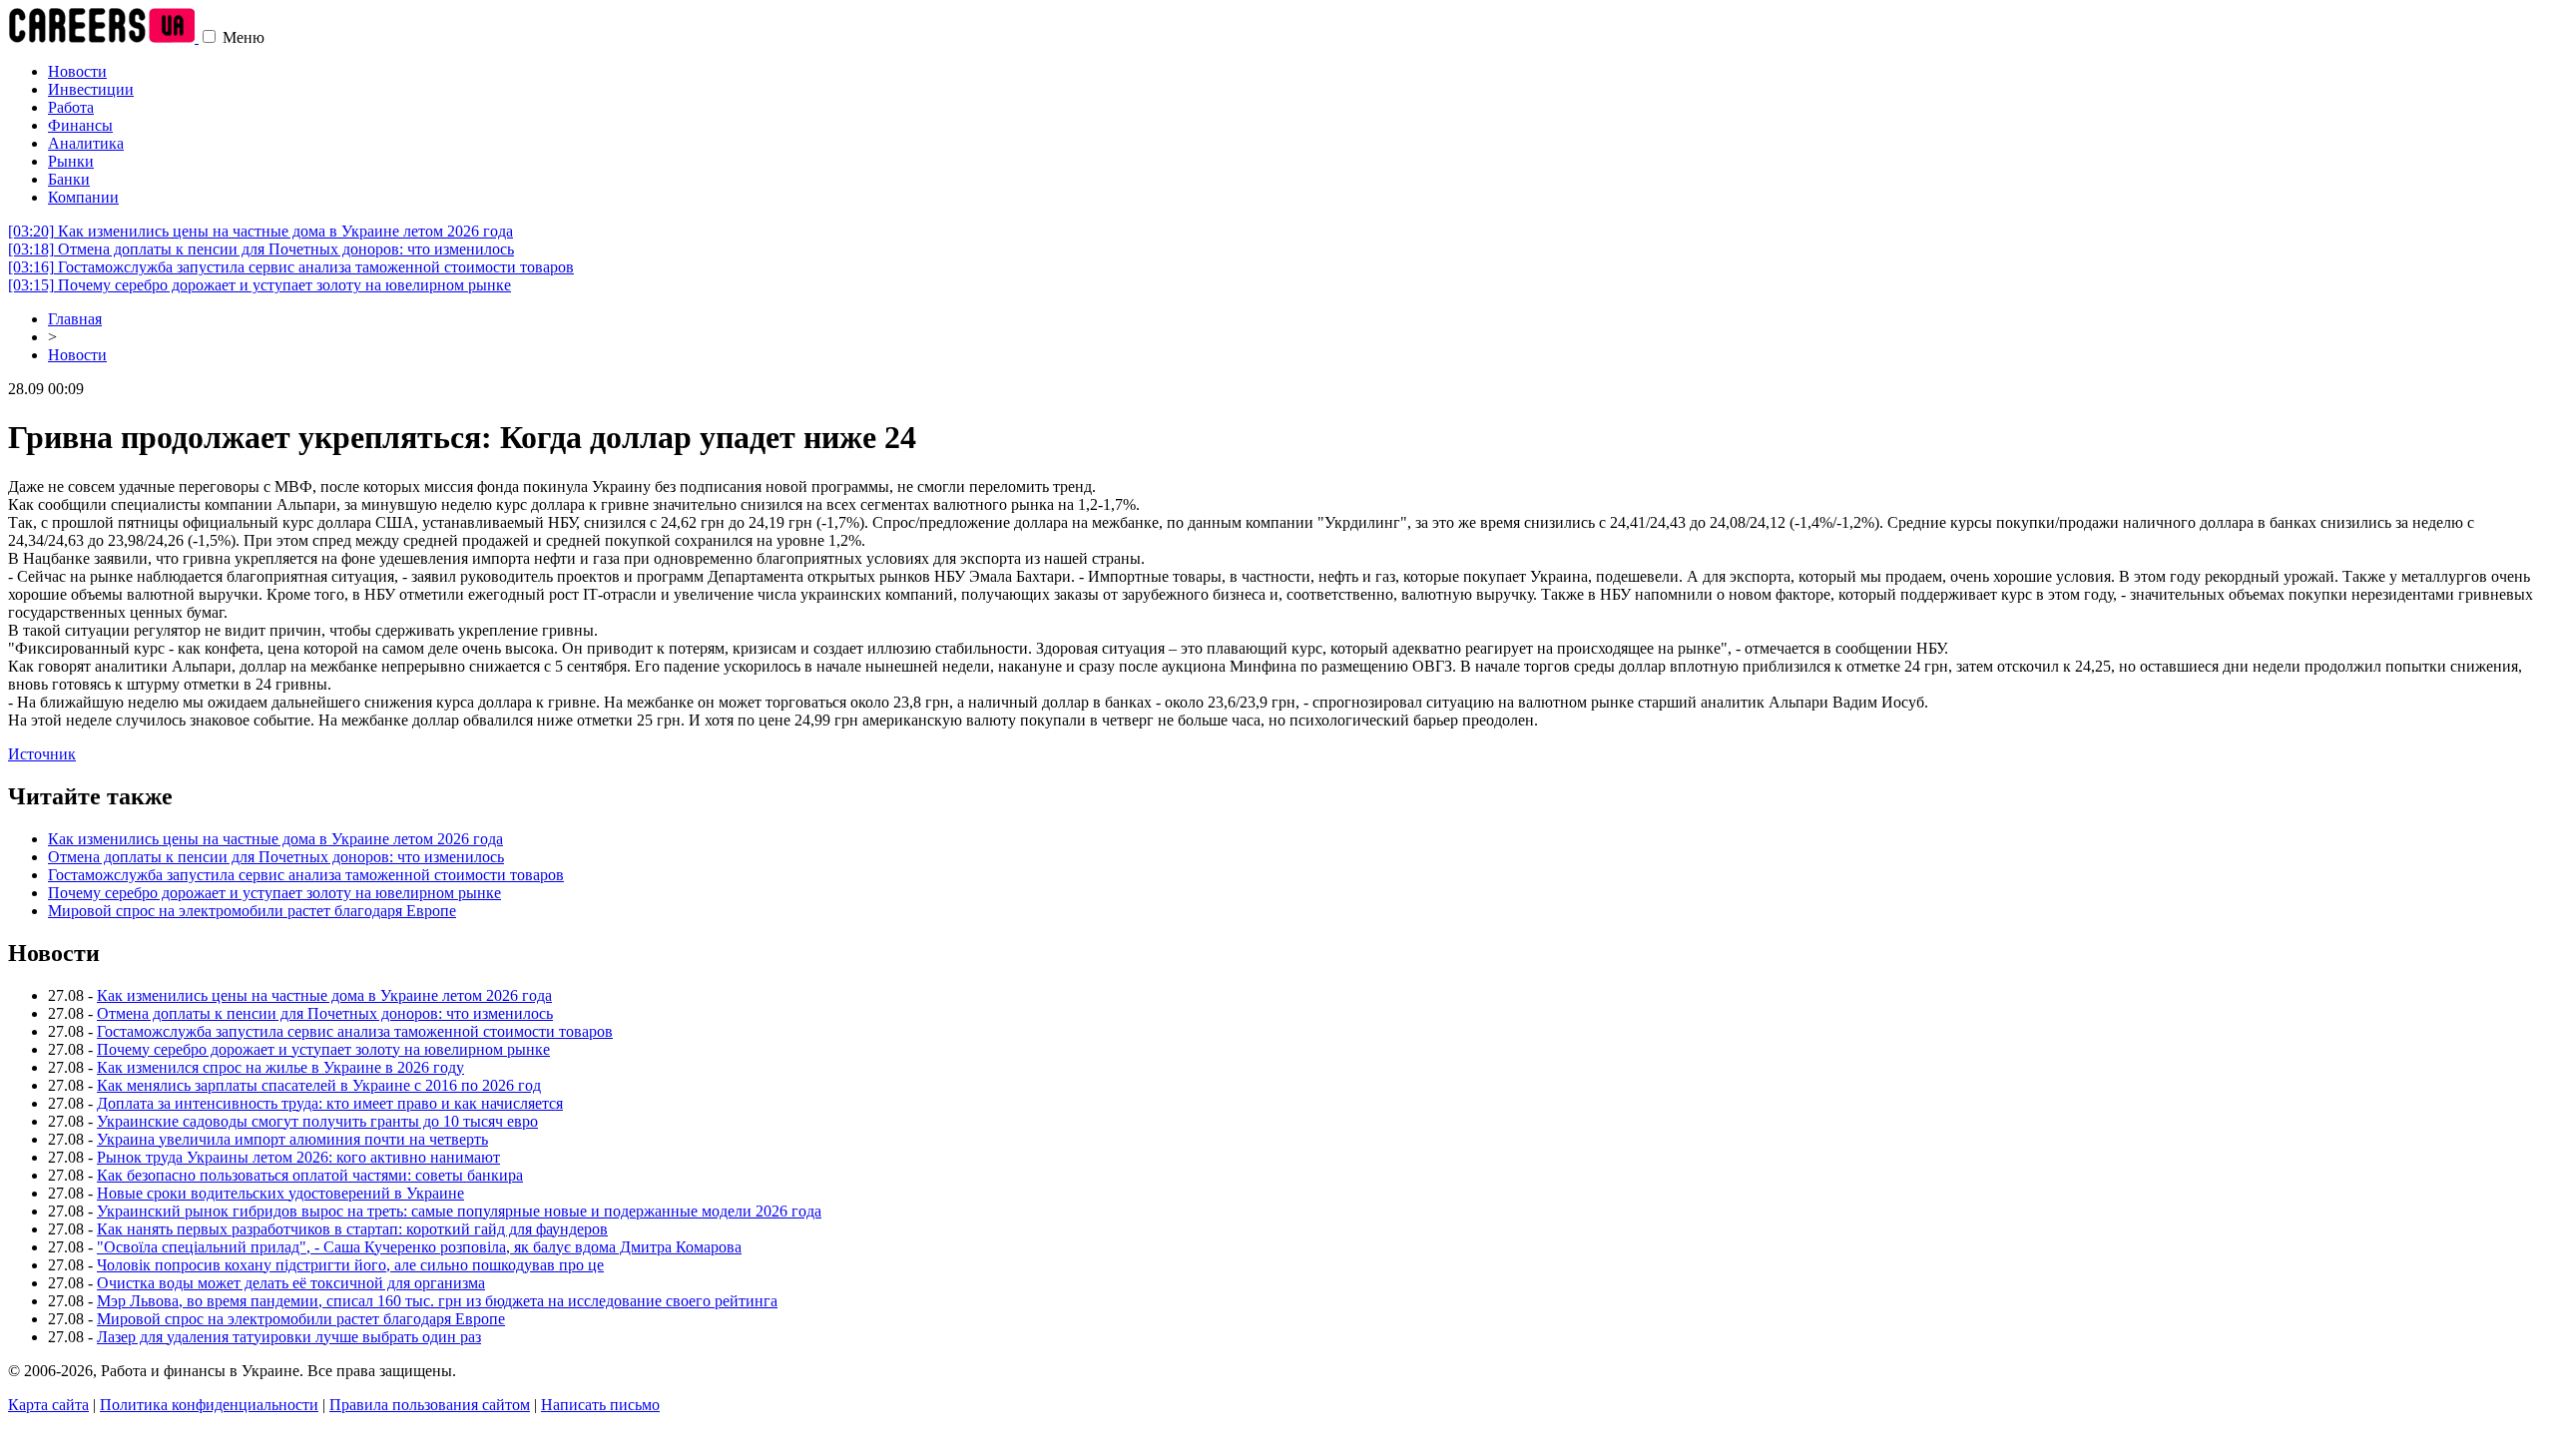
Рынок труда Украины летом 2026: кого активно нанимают (298, 1157)
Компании (83, 197)
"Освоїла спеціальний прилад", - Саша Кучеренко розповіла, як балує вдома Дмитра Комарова (419, 1247)
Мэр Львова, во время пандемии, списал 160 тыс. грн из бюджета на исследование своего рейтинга (437, 1301)
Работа (71, 107)
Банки (69, 179)
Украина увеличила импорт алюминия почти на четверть (292, 1139)
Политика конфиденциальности (209, 1405)
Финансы (80, 125)
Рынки (71, 161)
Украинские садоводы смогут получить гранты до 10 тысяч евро (317, 1121)
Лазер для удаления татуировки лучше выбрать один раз (289, 1337)
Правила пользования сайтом (430, 1405)
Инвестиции (91, 89)
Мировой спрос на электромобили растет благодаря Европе (252, 911)
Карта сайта (48, 1405)
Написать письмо (600, 1405)
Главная (75, 319)
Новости (77, 71)
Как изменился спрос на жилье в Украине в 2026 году (280, 1067)
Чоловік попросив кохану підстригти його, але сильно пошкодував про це (350, 1265)
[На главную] (103, 37)
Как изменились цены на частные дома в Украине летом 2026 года (260, 231)
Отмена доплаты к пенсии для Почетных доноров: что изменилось (261, 249)
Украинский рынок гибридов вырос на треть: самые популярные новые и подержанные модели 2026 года (459, 1211)
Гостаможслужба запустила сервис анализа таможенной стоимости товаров (291, 267)
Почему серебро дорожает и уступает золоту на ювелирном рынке (259, 285)
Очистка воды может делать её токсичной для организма (291, 1283)
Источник (42, 754)
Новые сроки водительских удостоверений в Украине (280, 1193)
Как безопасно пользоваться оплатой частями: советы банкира (310, 1175)
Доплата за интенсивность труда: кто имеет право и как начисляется (330, 1103)
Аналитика (86, 143)
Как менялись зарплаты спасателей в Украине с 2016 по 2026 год (319, 1085)
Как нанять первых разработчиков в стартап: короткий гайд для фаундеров (352, 1229)
